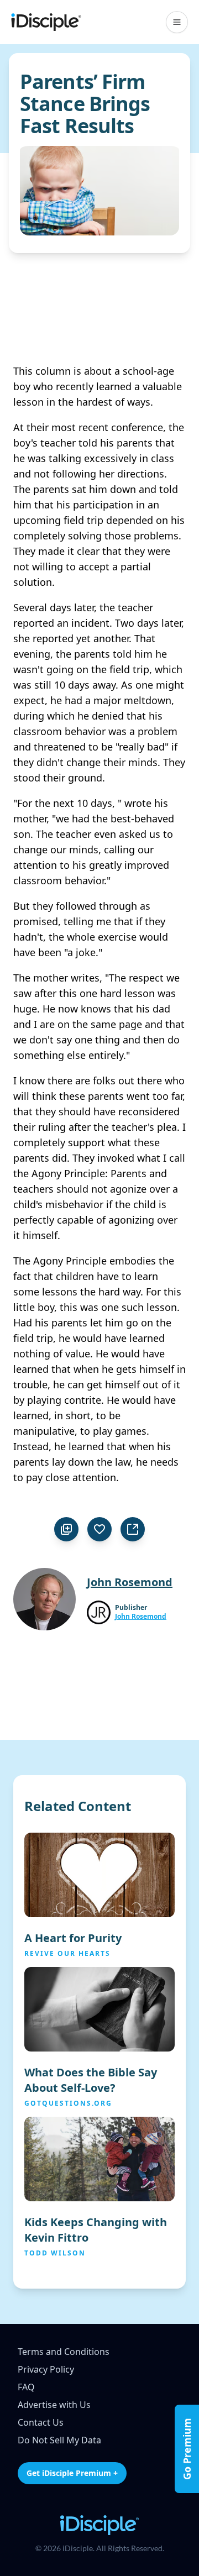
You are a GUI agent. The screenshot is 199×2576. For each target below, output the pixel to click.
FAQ (26, 2387)
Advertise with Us (54, 2405)
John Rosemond (141, 1617)
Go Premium (187, 2449)
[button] (177, 22)
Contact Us (41, 2422)
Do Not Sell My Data (59, 2440)
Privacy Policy (46, 2369)
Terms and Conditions (64, 2352)
